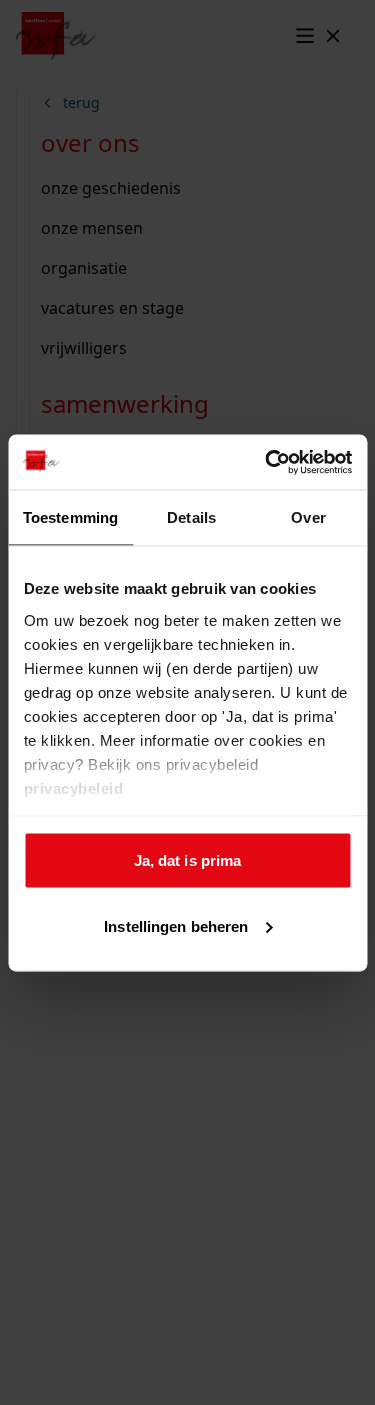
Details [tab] (191, 517)
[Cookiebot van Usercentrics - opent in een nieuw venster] (267, 462)
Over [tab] (308, 517)
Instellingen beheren (176, 925)
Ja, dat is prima (188, 860)
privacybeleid (73, 787)
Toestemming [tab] (70, 517)
